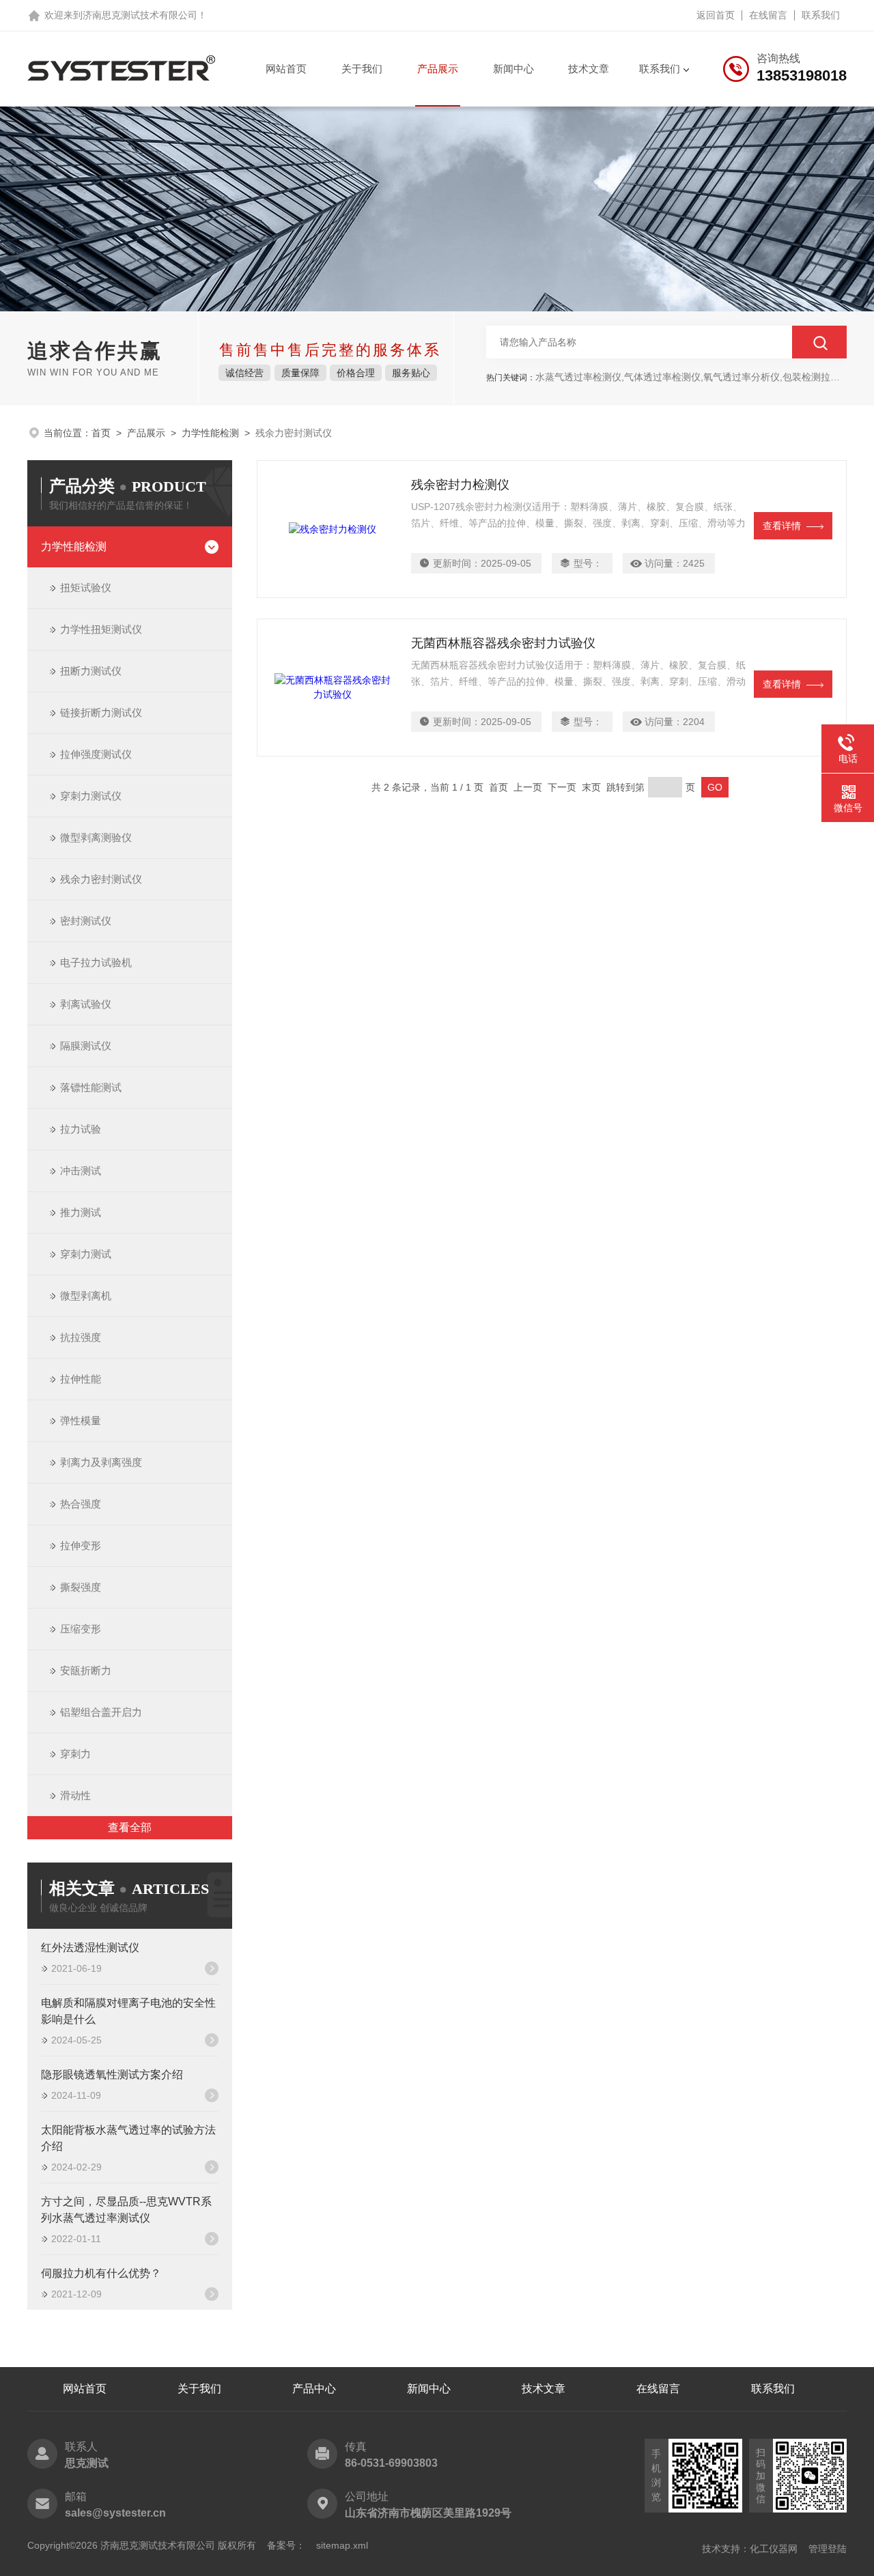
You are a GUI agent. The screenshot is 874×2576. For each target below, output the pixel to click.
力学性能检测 (210, 433)
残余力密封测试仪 (101, 879)
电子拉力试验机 (96, 962)
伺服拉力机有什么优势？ (101, 2273)
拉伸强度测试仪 (96, 754)
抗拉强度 (81, 1337)
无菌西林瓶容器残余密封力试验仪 (503, 643)
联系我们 (821, 15)
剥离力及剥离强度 (101, 1462)
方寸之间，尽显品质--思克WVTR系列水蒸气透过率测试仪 (126, 2210)
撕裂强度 (81, 1587)
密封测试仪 (86, 921)
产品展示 (438, 69)
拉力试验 (81, 1129)
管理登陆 (828, 2549)
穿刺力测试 (86, 1254)
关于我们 (362, 69)
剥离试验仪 (86, 1004)
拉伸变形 (81, 1545)
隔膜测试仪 (86, 1046)
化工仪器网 (774, 2549)
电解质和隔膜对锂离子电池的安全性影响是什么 (128, 2011)
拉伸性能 (81, 1379)
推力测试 (81, 1212)
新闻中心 (513, 69)
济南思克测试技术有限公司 (140, 15)
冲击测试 (81, 1171)
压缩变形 (81, 1629)
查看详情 (782, 526)
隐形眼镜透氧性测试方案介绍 (112, 2075)
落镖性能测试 (91, 1087)
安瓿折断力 (86, 1670)
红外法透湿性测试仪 (90, 1948)
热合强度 (81, 1504)
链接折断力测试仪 (101, 712)
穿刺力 (75, 1754)
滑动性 (75, 1795)
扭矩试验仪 (86, 588)
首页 (101, 433)
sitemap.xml (342, 2545)
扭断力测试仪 (91, 671)
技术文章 (589, 69)
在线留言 (768, 15)
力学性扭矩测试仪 (101, 629)
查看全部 (130, 1827)
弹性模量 (81, 1420)
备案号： (286, 2545)
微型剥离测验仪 (96, 837)
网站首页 (286, 69)
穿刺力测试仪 (91, 796)
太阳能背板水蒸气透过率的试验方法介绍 (128, 2138)
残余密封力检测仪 (460, 485)
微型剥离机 (86, 1296)
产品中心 (314, 2389)
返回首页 (716, 15)
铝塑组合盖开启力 (101, 1712)
